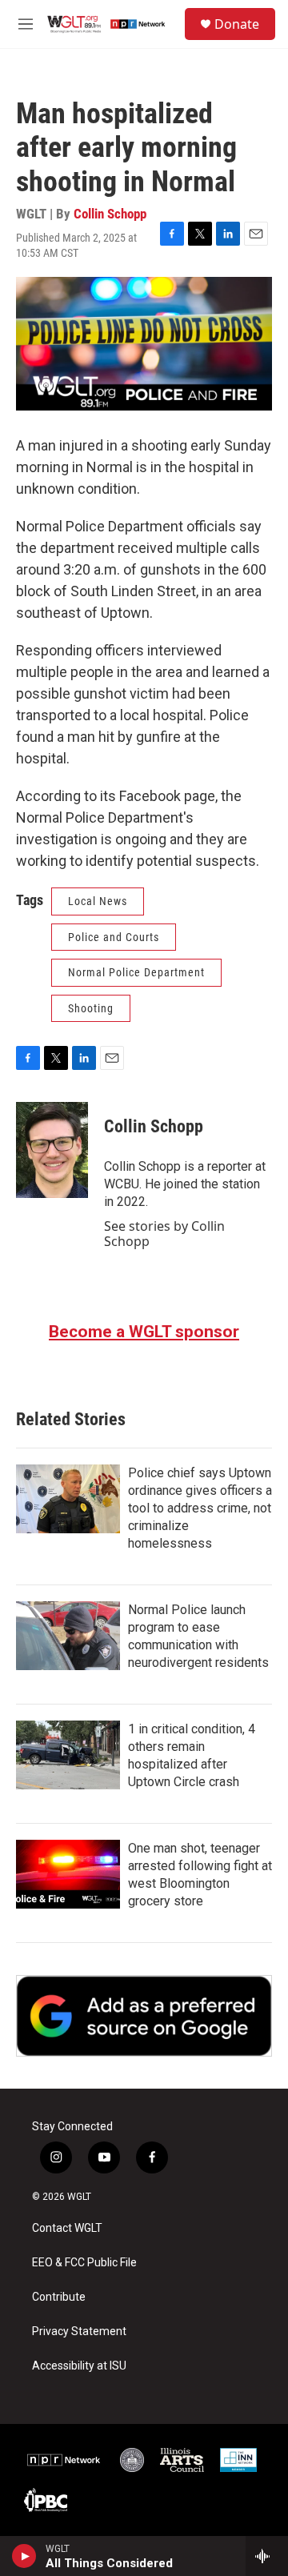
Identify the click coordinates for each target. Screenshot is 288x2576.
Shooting (91, 1008)
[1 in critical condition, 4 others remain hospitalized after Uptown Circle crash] (68, 1755)
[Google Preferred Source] (144, 2016)
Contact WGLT (67, 2228)
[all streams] (267, 2556)
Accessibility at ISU (79, 2366)
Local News (98, 901)
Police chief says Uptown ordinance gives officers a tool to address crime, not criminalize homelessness (200, 1508)
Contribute (59, 2297)
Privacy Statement (79, 2332)
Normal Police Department (136, 972)
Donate (237, 24)
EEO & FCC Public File (84, 2263)
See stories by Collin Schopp (164, 1233)
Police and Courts (114, 937)
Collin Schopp (110, 214)
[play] (24, 2556)
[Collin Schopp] (52, 1150)
